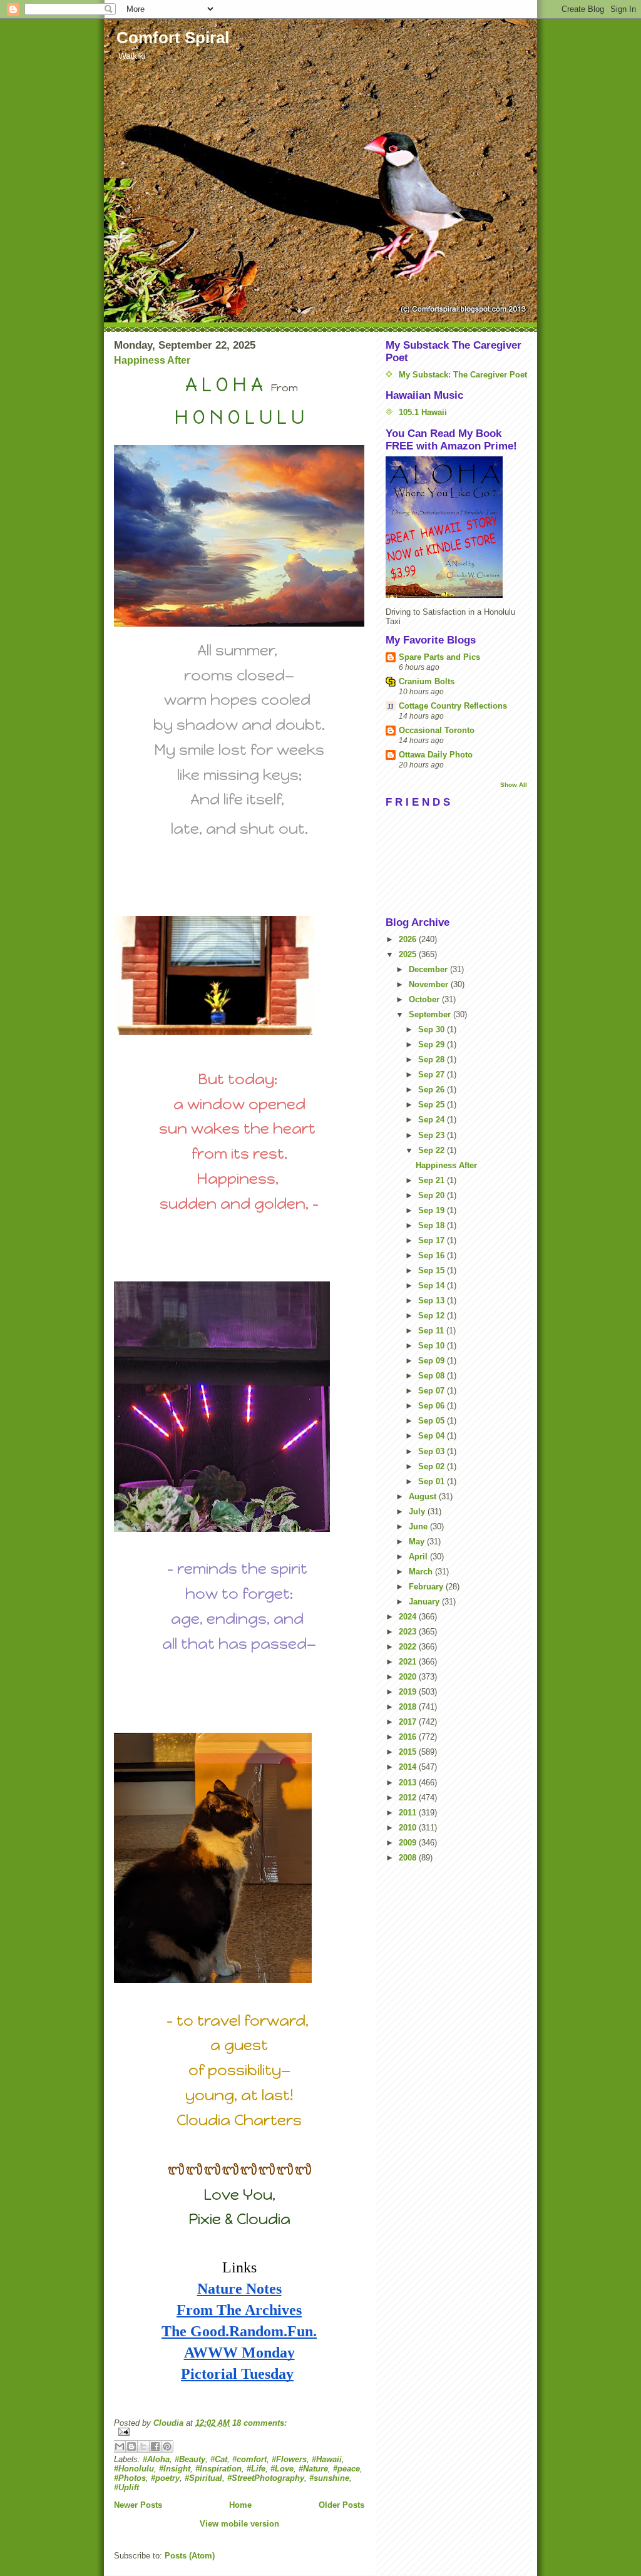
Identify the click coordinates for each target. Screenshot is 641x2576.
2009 (409, 1843)
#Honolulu (134, 2469)
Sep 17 (433, 1240)
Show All (514, 785)
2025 (409, 954)
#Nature (313, 2469)
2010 (409, 1828)
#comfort (249, 2459)
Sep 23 (433, 1135)
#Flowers (289, 2459)
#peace (346, 2469)
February (427, 1587)
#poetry (165, 2478)
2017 (409, 1722)
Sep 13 (433, 1301)
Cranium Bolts (427, 681)
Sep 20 (433, 1195)
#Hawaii (327, 2459)
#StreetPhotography (266, 2478)
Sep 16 (433, 1255)
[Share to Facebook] (155, 2446)
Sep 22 (433, 1150)
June (419, 1527)
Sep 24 (433, 1120)
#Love (282, 2469)
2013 (409, 1783)
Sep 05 (433, 1421)
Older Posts (341, 2505)
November (430, 984)
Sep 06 (433, 1406)
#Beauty (190, 2459)
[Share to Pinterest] (167, 2446)
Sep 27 (433, 1075)
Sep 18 (433, 1225)
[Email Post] (239, 2432)
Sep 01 (433, 1481)
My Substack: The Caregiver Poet (463, 375)
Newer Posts (138, 2505)
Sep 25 (433, 1105)
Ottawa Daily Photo (436, 755)
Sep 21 (433, 1180)
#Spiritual (203, 2478)
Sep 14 (433, 1285)
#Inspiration (218, 2469)
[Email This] (120, 2446)
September (431, 1014)
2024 (409, 1617)
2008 (409, 1858)
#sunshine (329, 2478)
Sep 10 (433, 1346)
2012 (409, 1798)
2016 (409, 1737)
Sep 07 (433, 1391)
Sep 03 (433, 1451)
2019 (409, 1692)
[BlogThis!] (131, 2446)
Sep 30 (433, 1029)
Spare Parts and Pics (439, 657)
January (425, 1602)
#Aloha (156, 2459)
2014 (409, 1767)
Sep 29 (433, 1044)
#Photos (130, 2478)
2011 (409, 1813)
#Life (256, 2469)
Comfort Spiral (173, 38)
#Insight (175, 2469)
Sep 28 (433, 1060)
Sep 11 (432, 1331)
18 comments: (259, 2423)
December (429, 969)
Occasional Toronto (437, 730)
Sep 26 (433, 1090)
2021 (409, 1662)
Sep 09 (433, 1361)
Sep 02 (433, 1466)
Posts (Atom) (190, 2556)
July (418, 1511)
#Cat (219, 2459)
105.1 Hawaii (423, 412)
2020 (409, 1677)
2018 (409, 1707)
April (419, 1557)
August (424, 1496)
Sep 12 (433, 1316)
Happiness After (152, 360)
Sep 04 (433, 1436)
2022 (409, 1647)
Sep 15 (433, 1270)
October (425, 999)
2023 (409, 1632)
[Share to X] (143, 2446)
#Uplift (126, 2487)
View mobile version (239, 2524)
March (422, 1572)
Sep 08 (433, 1376)
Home (240, 2505)
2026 (409, 939)
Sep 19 (433, 1210)
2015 (409, 1752)
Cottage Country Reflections (453, 706)
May (418, 1542)
